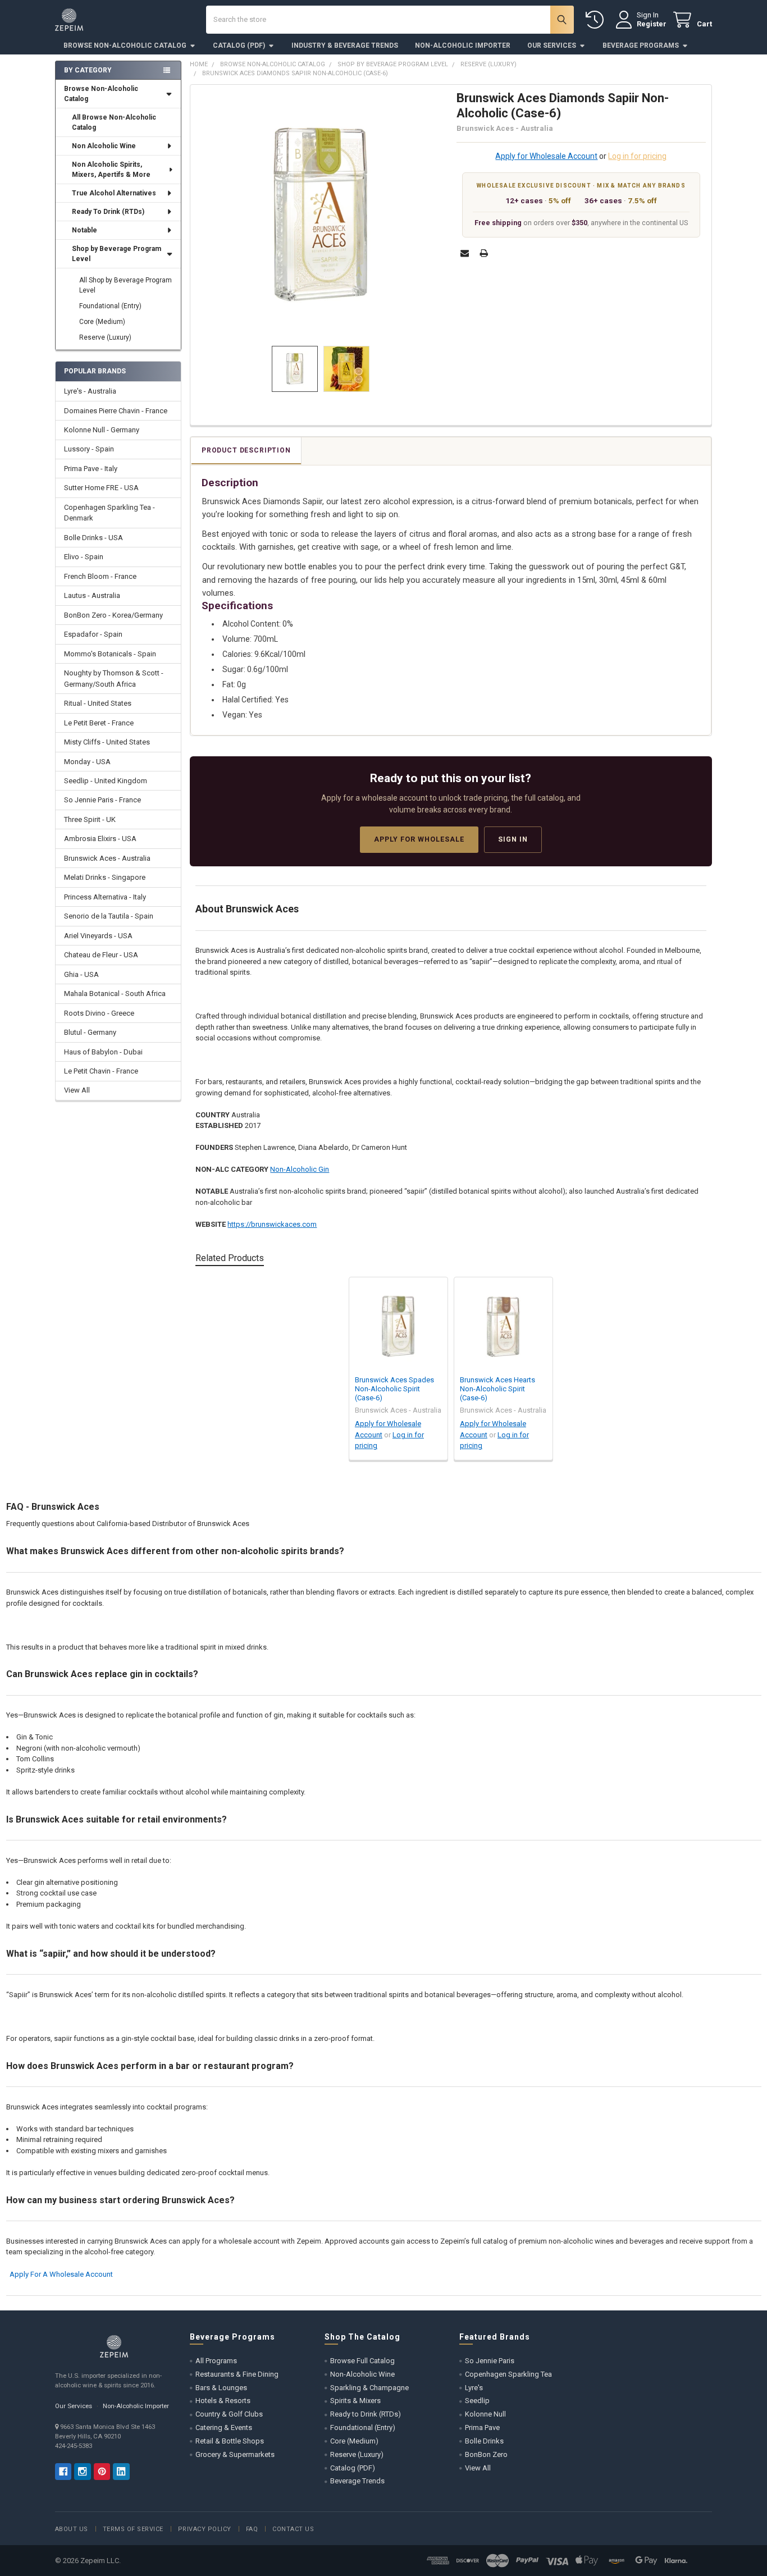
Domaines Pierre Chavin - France (116, 411)
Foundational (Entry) (110, 306)
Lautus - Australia (92, 595)
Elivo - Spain (84, 557)
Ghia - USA (81, 974)
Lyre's (474, 2388)
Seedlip (477, 2401)
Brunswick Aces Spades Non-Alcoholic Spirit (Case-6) (394, 1389)
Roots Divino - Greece (99, 1013)
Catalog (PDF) (239, 45)
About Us (72, 2529)
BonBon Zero (486, 2454)
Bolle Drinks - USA (93, 538)
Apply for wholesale (419, 839)
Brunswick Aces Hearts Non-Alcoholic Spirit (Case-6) (497, 1389)
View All (77, 1090)
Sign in (513, 839)
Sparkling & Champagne (369, 2388)
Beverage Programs (641, 45)
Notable (85, 230)
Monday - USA (87, 762)
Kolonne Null (485, 2414)
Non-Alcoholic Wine (362, 2374)
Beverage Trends (357, 2481)
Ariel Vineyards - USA (98, 936)
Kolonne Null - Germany (102, 430)
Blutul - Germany (90, 1032)
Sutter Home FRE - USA (101, 488)
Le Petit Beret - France (99, 723)
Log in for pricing (637, 156)
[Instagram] (82, 2471)
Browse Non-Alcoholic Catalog (125, 45)
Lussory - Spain (89, 449)
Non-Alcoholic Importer (463, 45)
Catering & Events (224, 2427)
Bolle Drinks (484, 2441)
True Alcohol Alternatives (114, 193)
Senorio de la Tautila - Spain (109, 916)
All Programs (216, 2361)
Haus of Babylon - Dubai (103, 1052)
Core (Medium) (102, 322)
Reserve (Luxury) (105, 337)
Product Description (246, 450)
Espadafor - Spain (93, 634)
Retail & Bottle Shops (230, 2441)
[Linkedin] (121, 2471)
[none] (321, 215)
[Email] (465, 253)
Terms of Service (133, 2529)
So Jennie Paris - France (102, 800)
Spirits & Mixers (355, 2401)
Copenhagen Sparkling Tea (508, 2374)
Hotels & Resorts (223, 2401)
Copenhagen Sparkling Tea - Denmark (109, 513)
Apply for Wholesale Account (546, 156)
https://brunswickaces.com (272, 1224)
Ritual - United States (98, 703)
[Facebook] (63, 2471)
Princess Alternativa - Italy (105, 897)
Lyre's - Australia (90, 391)
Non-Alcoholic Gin (300, 1169)
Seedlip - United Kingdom (106, 781)
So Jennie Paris (490, 2361)
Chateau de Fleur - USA (101, 955)
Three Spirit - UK (90, 819)
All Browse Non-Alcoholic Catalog (114, 122)
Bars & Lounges (221, 2388)
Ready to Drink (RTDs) (366, 2414)
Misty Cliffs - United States (107, 742)
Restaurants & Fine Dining (237, 2374)
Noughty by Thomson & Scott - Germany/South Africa (114, 679)
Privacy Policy (205, 2529)
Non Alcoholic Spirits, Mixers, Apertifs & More (111, 170)
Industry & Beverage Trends (345, 45)
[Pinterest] (102, 2471)
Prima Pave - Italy (91, 469)
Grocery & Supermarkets (235, 2454)
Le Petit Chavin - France (101, 1071)
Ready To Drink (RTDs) (108, 212)
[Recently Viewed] (597, 20)
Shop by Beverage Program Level (117, 254)
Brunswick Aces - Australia (107, 858)
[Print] (484, 253)
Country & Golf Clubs (229, 2414)
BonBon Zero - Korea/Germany (113, 615)
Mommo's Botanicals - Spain (110, 654)
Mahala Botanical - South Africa (115, 994)
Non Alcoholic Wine (104, 146)
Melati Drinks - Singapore (105, 877)
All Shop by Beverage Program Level (125, 285)
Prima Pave (482, 2427)
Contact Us (293, 2529)
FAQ (252, 2529)
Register (652, 24)
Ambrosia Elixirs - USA (100, 839)
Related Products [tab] (230, 1258)
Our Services (552, 45)
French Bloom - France (100, 576)
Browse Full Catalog (362, 2361)
